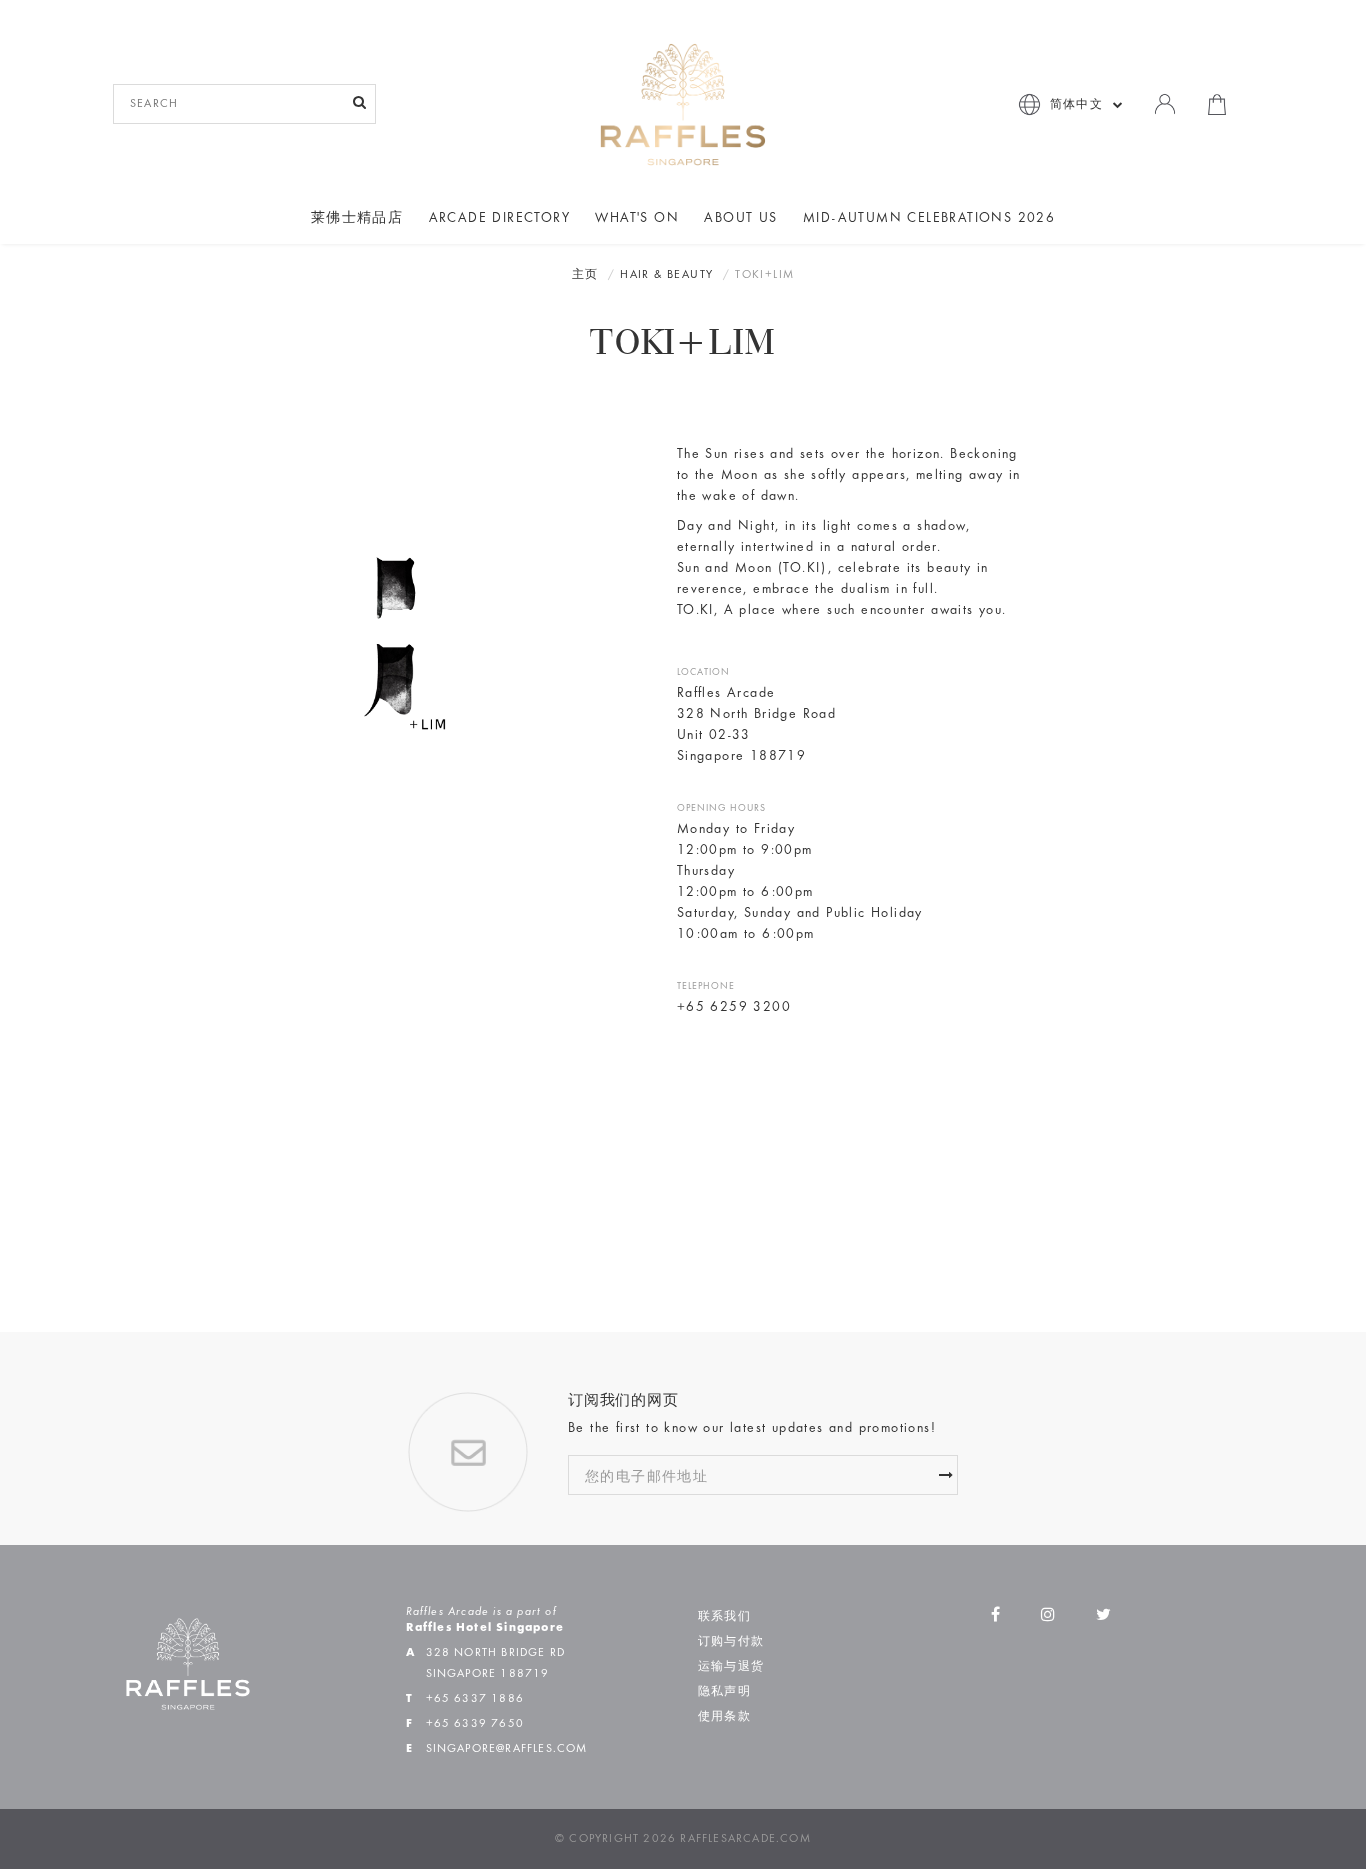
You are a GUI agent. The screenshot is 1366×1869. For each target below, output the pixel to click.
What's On (637, 219)
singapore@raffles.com (507, 1749)
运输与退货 (731, 1667)
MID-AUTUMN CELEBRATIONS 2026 (929, 219)
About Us (740, 219)
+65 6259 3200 (734, 1008)
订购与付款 (731, 1642)
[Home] (683, 104)
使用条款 (724, 1717)
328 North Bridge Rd (496, 1653)
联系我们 (724, 1617)
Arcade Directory (499, 219)
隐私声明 (724, 1692)
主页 (585, 275)
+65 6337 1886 (475, 1699)
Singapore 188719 (488, 1674)
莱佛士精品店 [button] (357, 219)
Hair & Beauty (666, 275)
